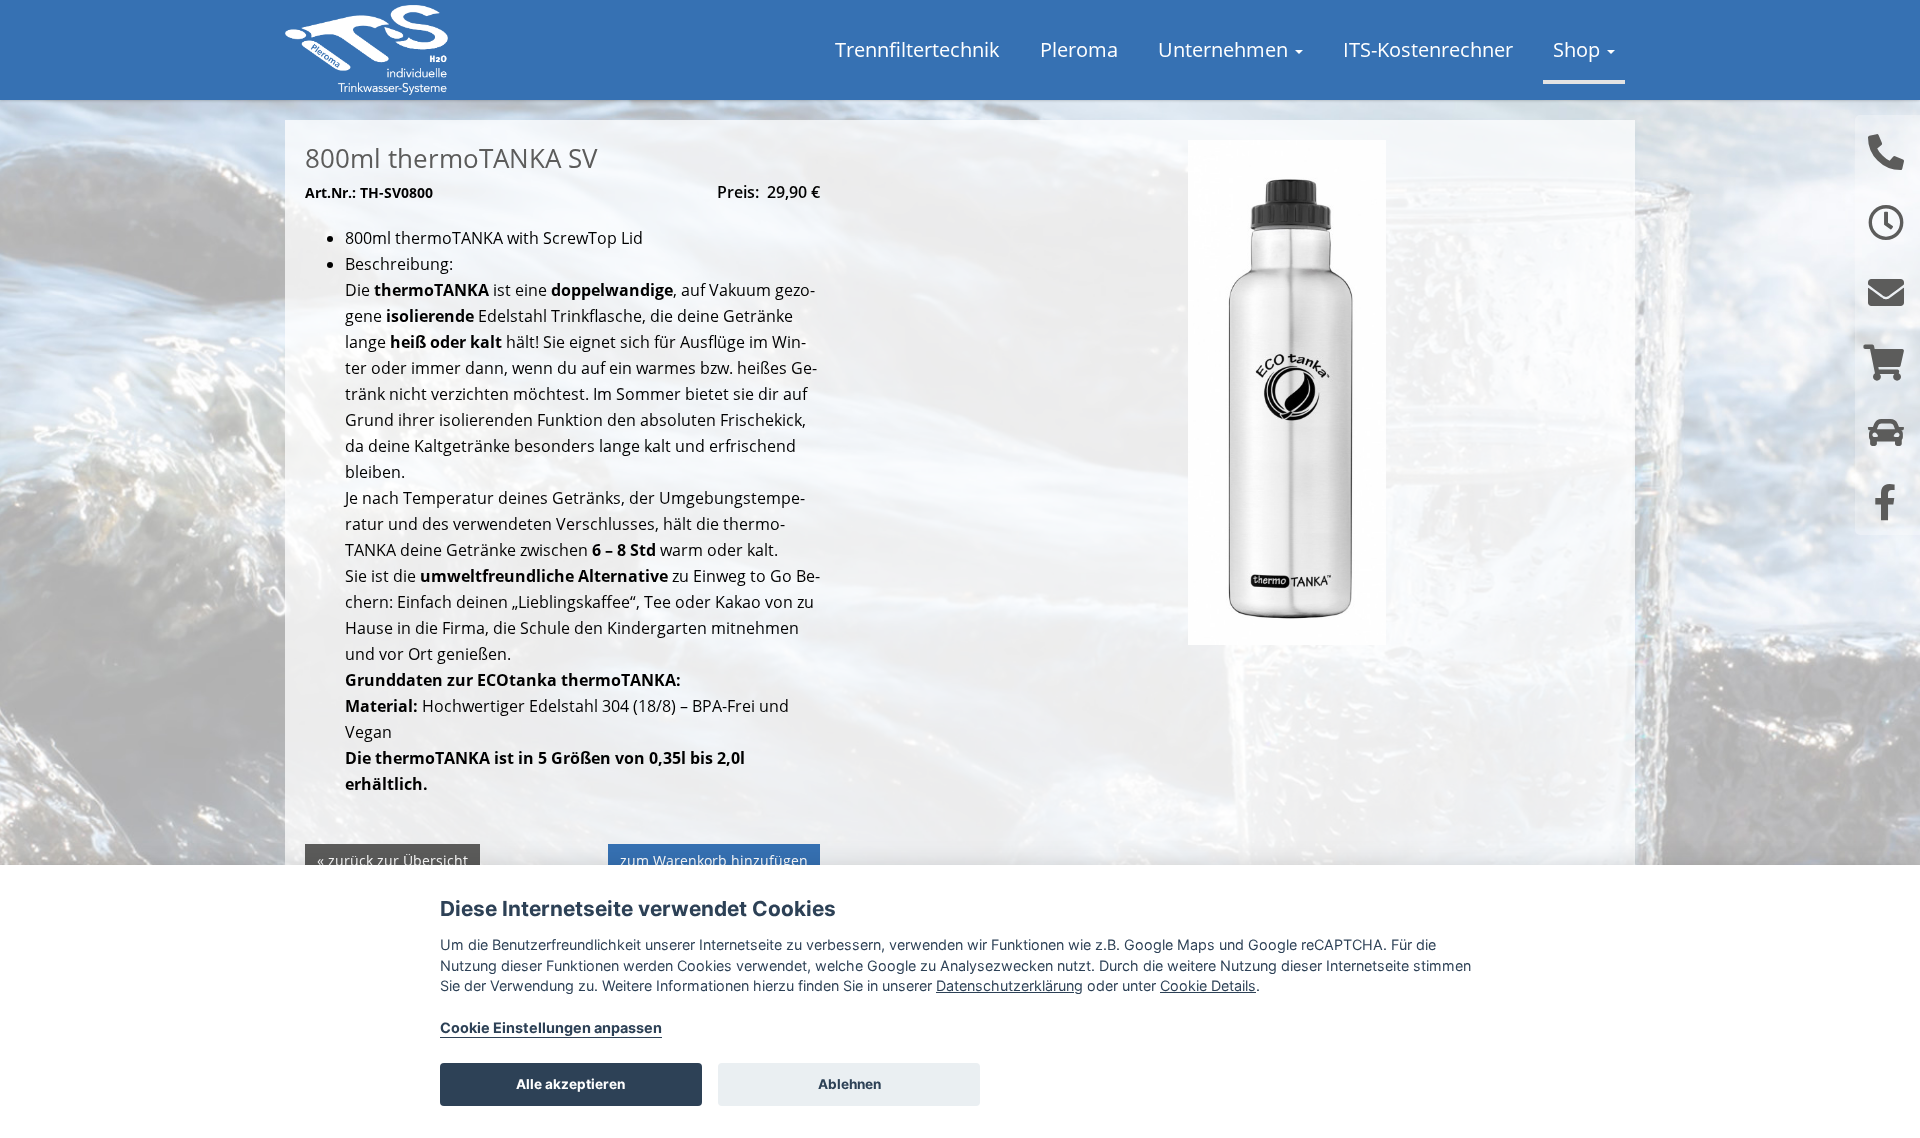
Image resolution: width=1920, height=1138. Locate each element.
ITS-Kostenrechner (1428, 49)
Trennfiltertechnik (917, 49)
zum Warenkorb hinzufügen (714, 860)
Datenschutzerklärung (1009, 985)
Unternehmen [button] (1225, 49)
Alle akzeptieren (570, 1084)
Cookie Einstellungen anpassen (551, 1027)
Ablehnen (849, 1084)
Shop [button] (1579, 49)
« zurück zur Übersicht (392, 860)
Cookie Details (1208, 985)
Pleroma (1079, 49)
